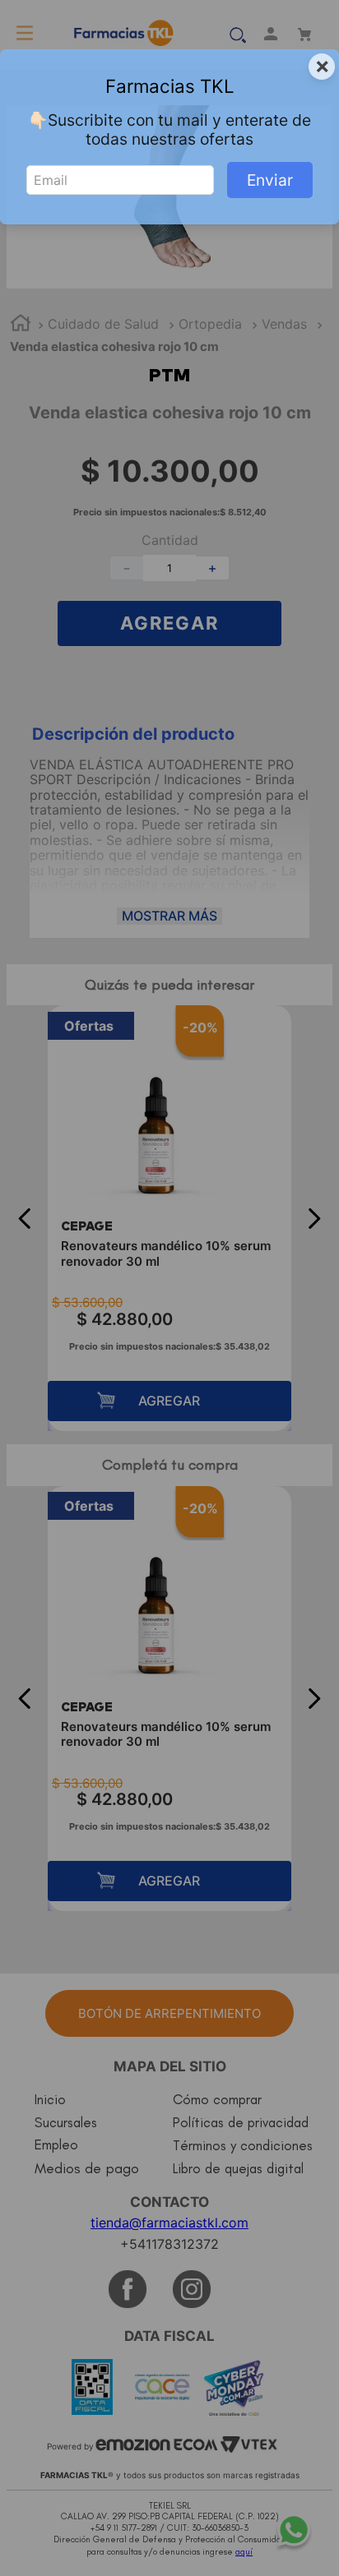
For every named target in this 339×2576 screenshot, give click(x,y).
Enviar (270, 180)
